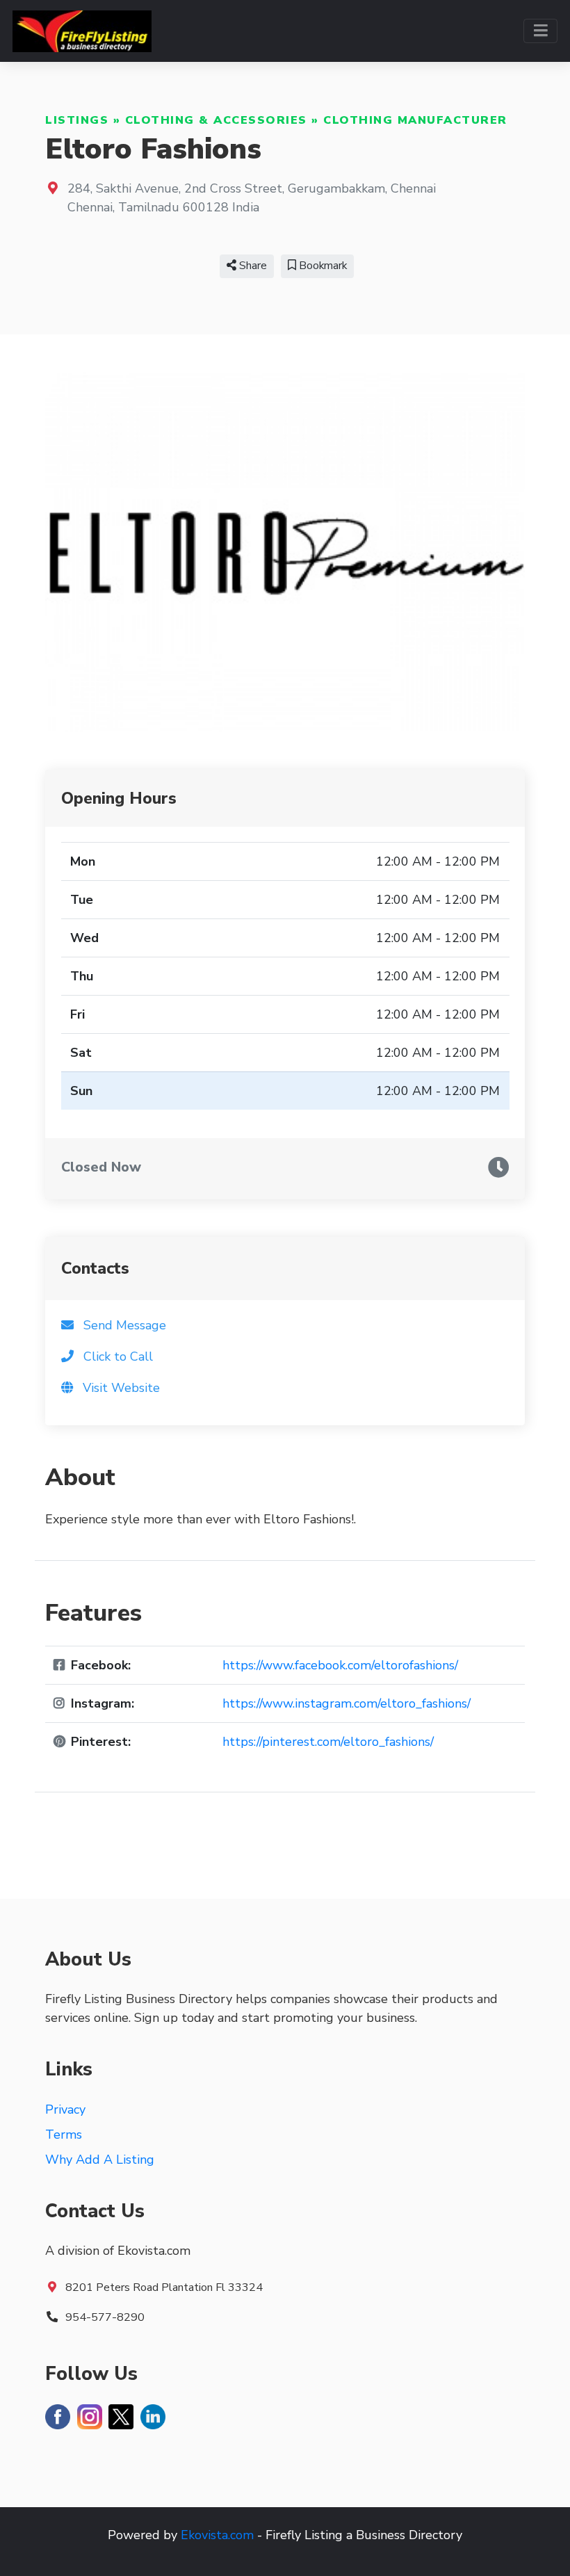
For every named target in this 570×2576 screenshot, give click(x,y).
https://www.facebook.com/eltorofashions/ (340, 1665)
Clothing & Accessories (216, 120)
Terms (64, 2134)
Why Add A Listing (100, 2160)
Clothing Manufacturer (415, 120)
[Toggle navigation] (540, 31)
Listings (77, 120)
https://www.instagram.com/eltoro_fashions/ (347, 1703)
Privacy (65, 2109)
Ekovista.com (217, 2535)
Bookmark (321, 266)
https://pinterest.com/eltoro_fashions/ (328, 1742)
